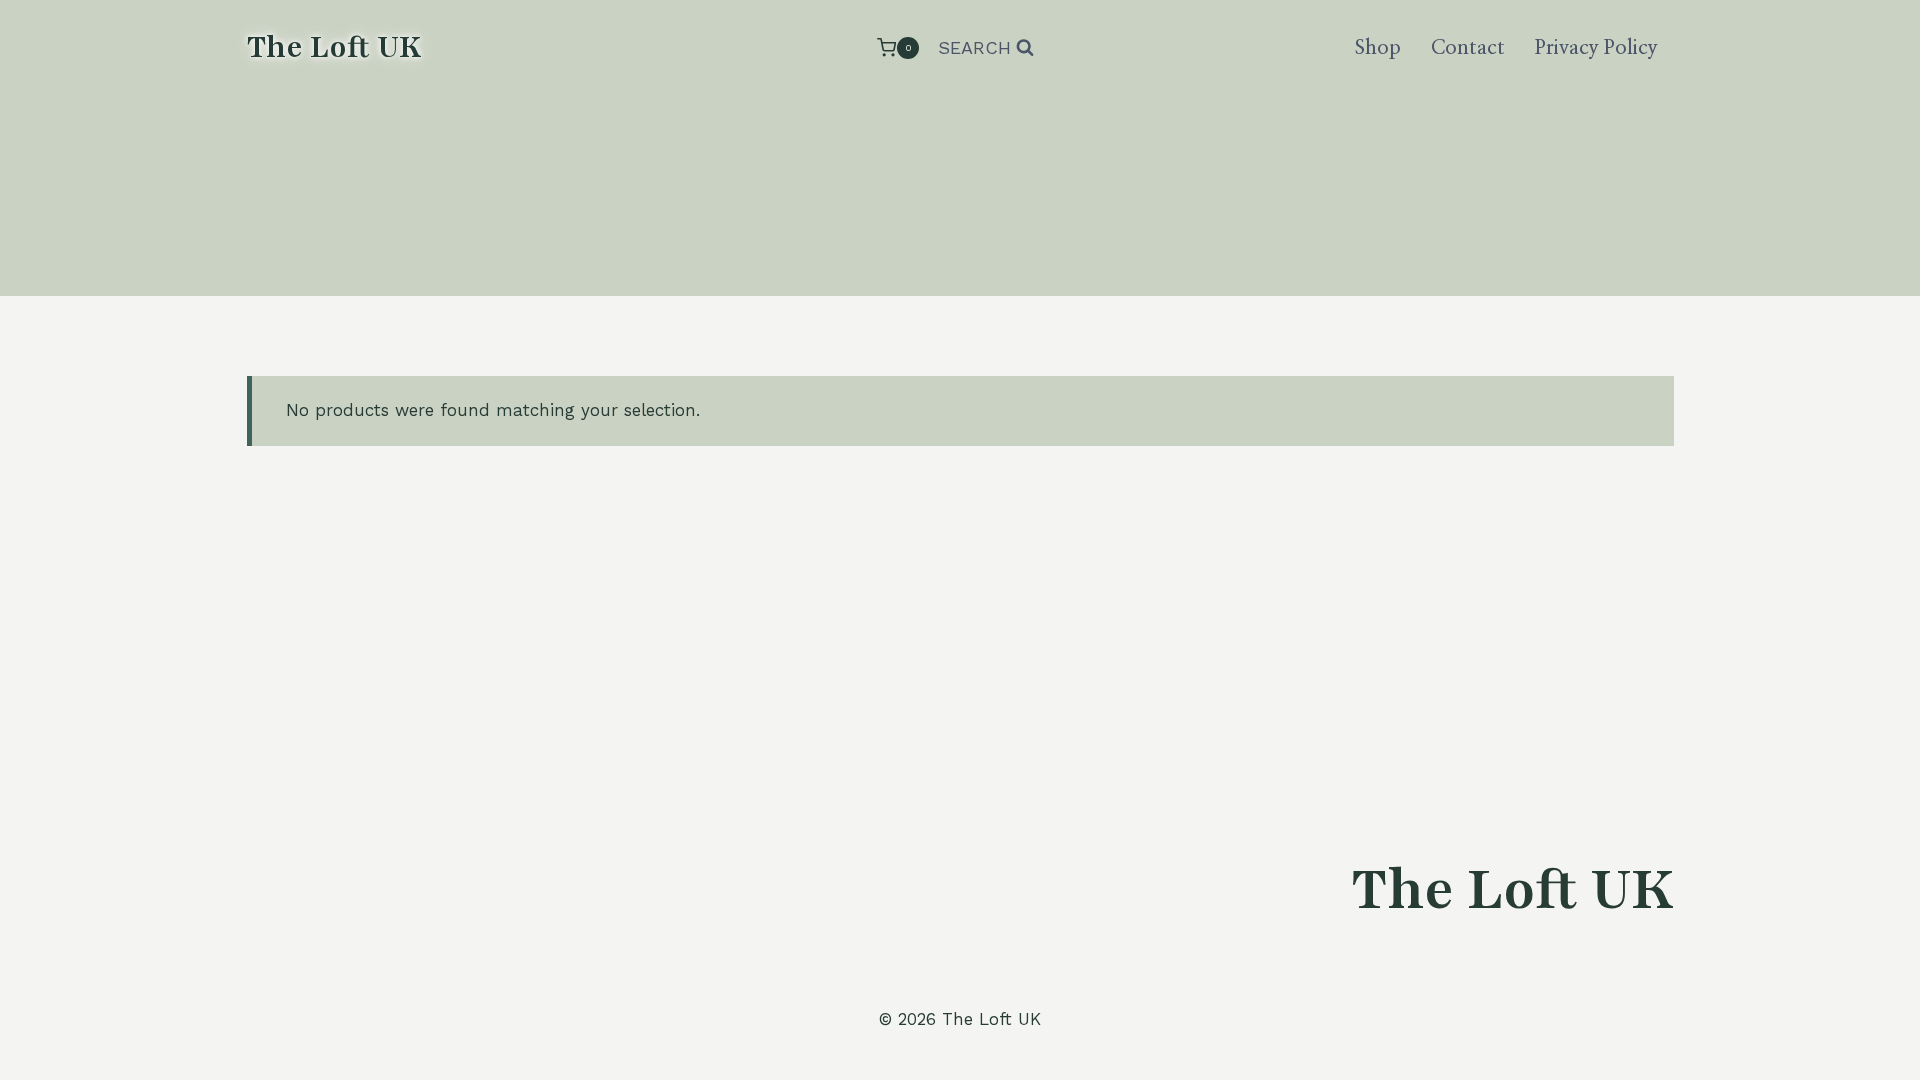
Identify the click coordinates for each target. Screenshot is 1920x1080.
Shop (1378, 48)
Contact (1468, 48)
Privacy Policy (1596, 48)
